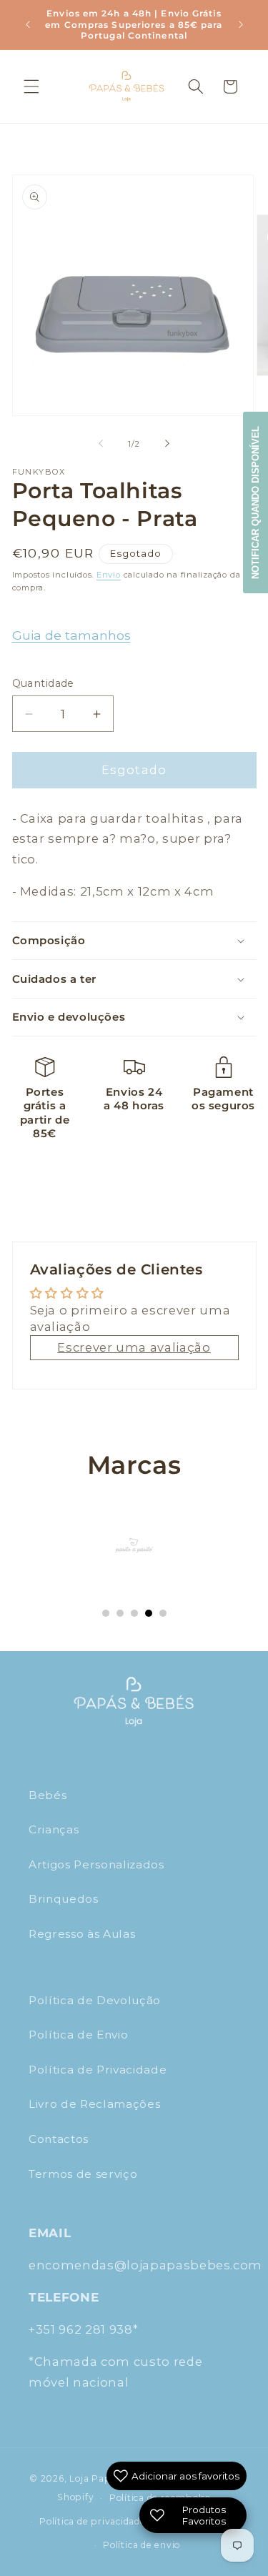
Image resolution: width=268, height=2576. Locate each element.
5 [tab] (163, 1613)
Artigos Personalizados (96, 1864)
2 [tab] (120, 1613)
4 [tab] (149, 1613)
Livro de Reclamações (94, 2104)
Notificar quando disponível (255, 502)
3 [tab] (134, 1613)
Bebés (48, 1795)
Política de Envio (78, 2035)
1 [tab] (106, 1613)
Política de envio (142, 2545)
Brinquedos (64, 1899)
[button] (31, 86)
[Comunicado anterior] (28, 24)
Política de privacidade (93, 2521)
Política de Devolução (95, 2000)
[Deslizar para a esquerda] (101, 444)
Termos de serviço (83, 2174)
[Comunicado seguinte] (241, 24)
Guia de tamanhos (71, 635)
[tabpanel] (134, 1545)
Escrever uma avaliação (134, 1347)
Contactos (59, 2139)
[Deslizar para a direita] (167, 444)
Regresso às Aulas (82, 1934)
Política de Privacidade (98, 2070)
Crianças (54, 1829)
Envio (109, 575)
